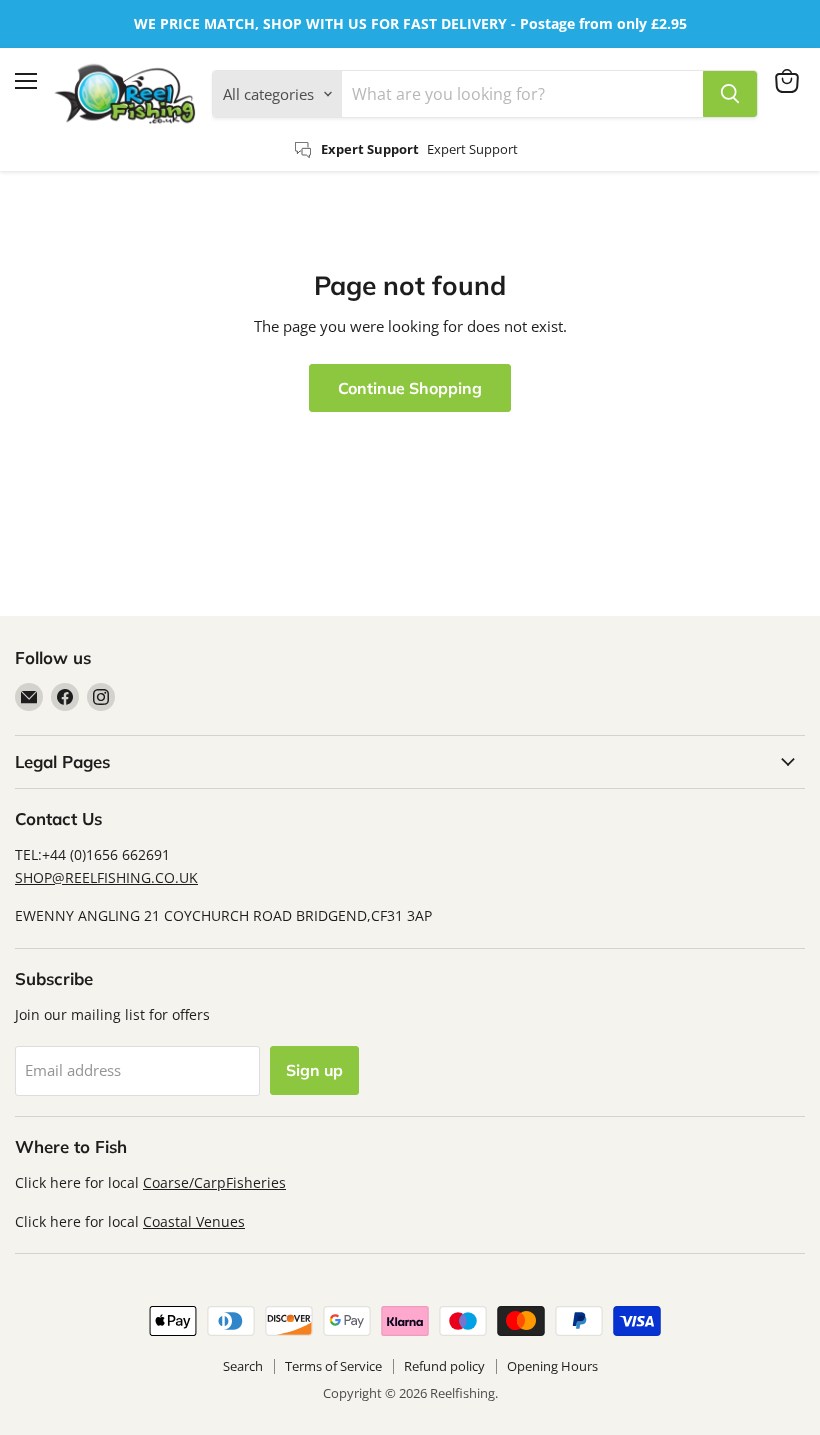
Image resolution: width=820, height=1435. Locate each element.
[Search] (730, 94)
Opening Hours (552, 1366)
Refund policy (444, 1366)
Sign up (314, 1070)
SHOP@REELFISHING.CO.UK (106, 877)
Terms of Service (333, 1366)
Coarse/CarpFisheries (214, 1182)
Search (243, 1366)
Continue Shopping (410, 388)
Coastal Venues (194, 1221)
